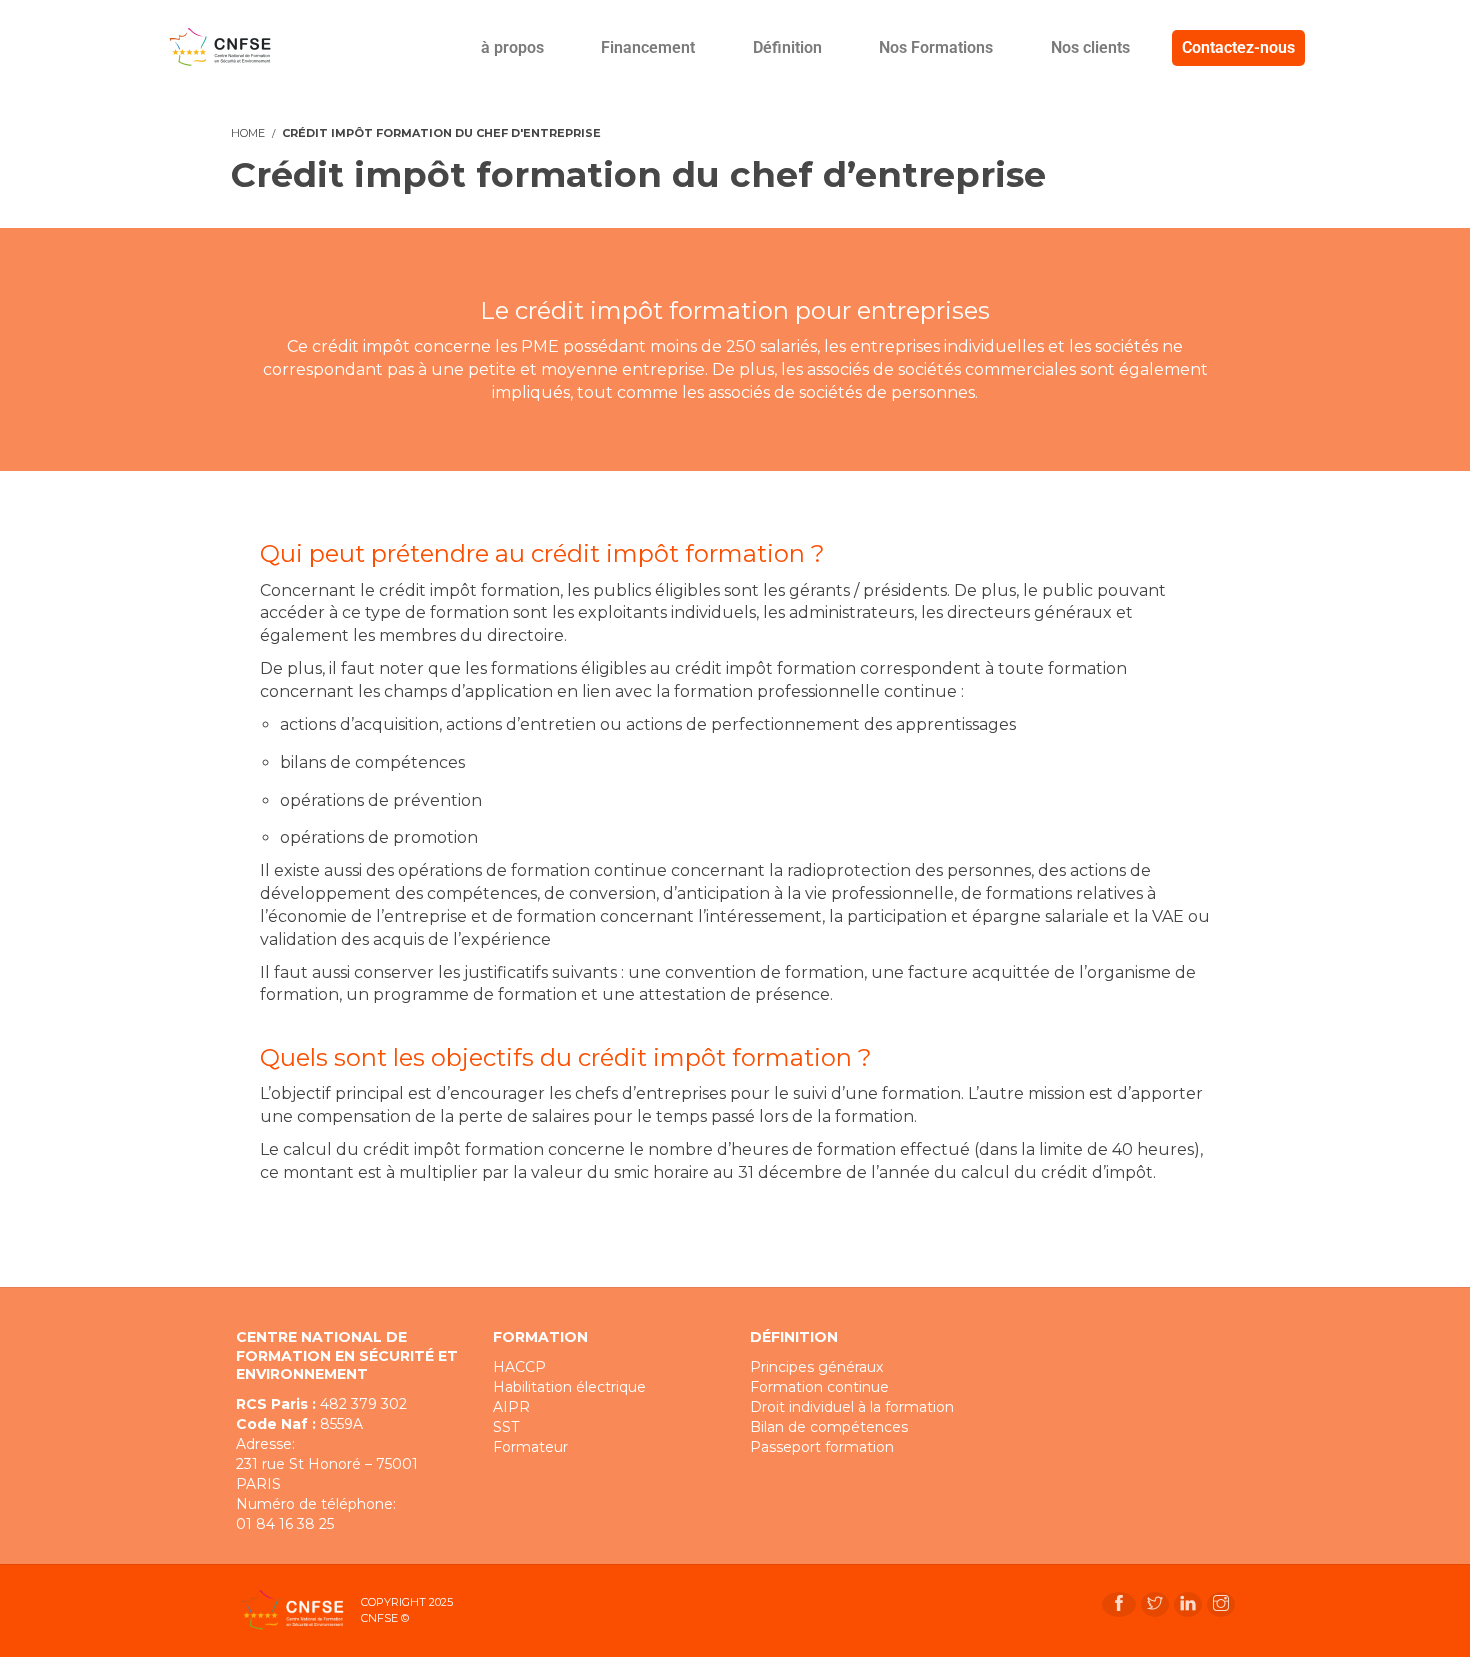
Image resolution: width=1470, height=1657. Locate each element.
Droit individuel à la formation (852, 1407)
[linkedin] (1188, 1604)
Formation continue (819, 1387)
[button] (526, 48)
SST (506, 1427)
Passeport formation (822, 1447)
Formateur (530, 1447)
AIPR (511, 1407)
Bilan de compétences (829, 1427)
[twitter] (1155, 1604)
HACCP (519, 1367)
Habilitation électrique (569, 1387)
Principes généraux (816, 1367)
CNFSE (379, 1618)
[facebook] (1119, 1604)
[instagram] (1221, 1604)
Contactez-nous (1238, 47)
